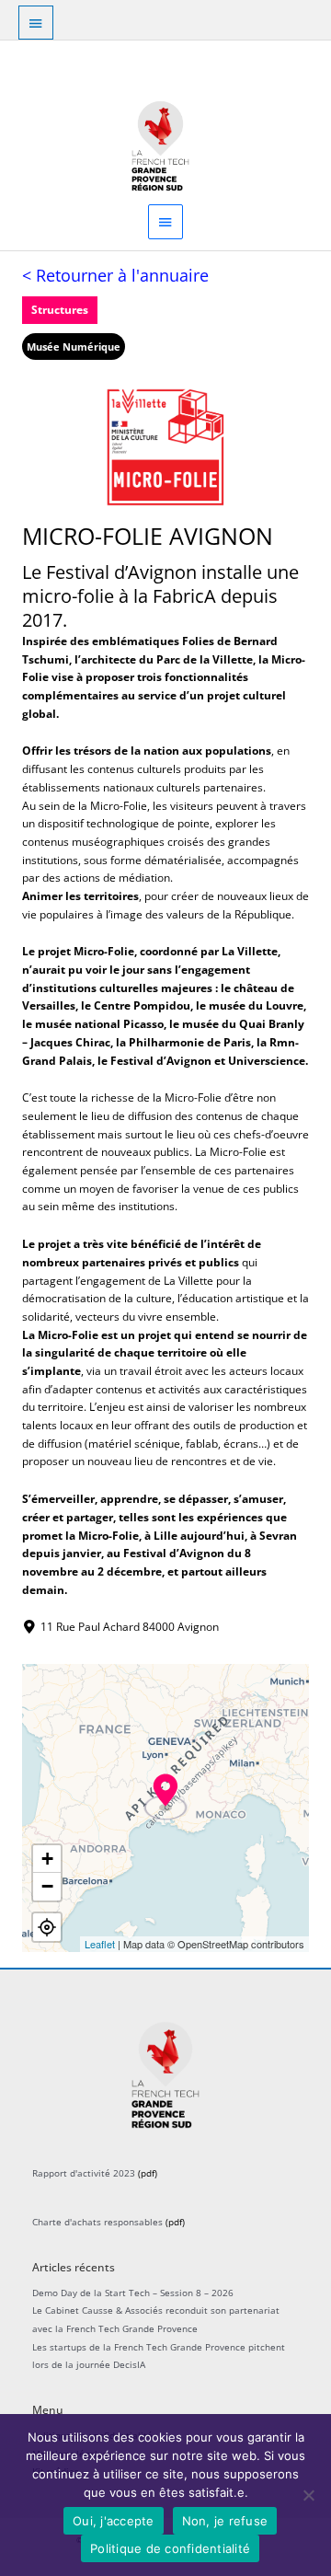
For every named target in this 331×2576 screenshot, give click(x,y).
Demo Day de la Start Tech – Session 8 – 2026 (133, 2293)
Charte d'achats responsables (97, 2222)
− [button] (47, 1886)
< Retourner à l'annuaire (115, 275)
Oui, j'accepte (114, 2521)
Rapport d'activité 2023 (84, 2173)
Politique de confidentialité (170, 2548)
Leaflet (100, 1944)
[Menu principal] (165, 221)
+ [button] (47, 1859)
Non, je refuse (225, 2521)
